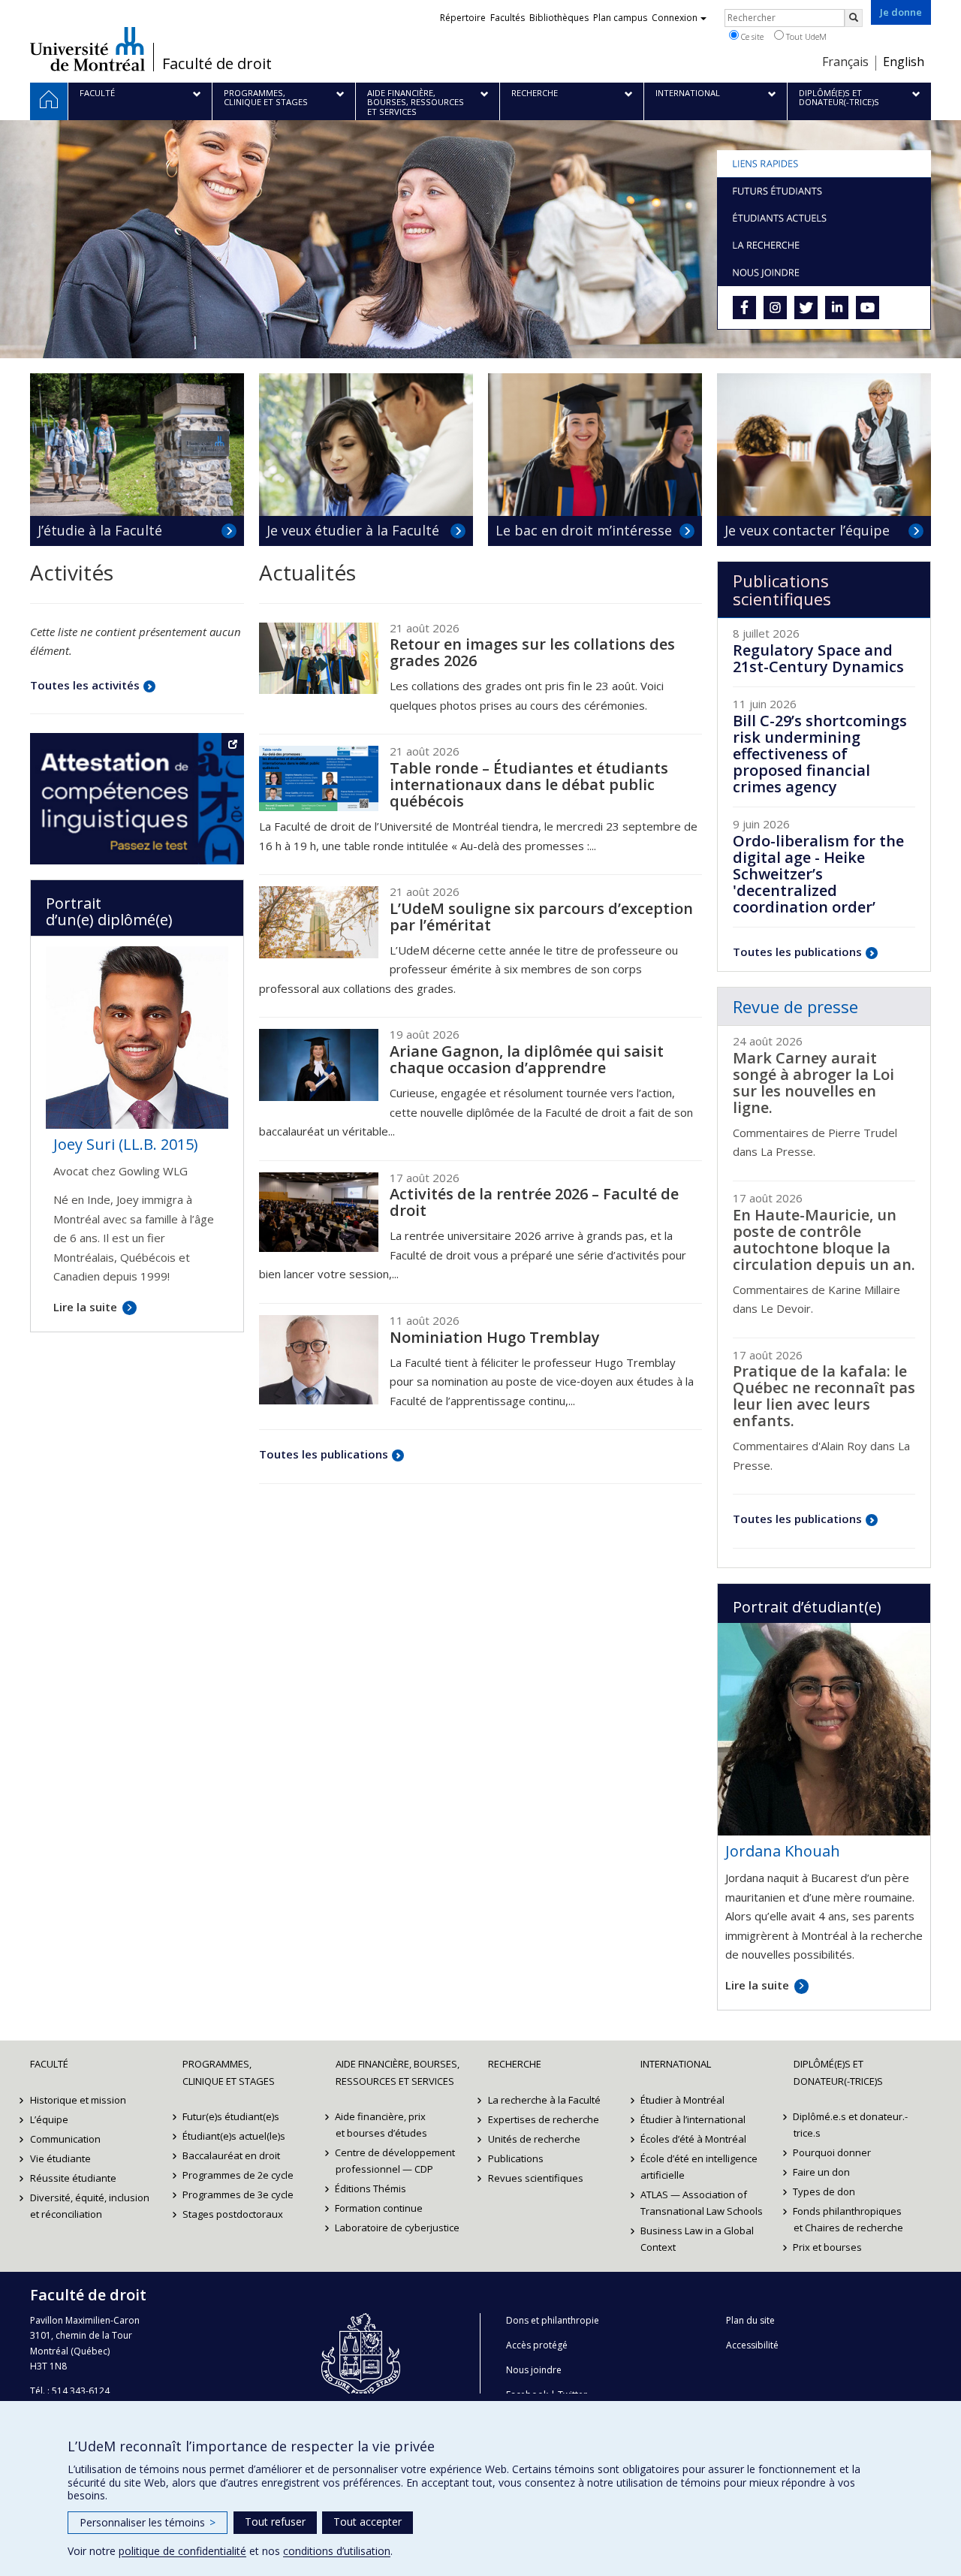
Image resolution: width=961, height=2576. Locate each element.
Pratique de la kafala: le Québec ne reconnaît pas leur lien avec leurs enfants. (824, 1396)
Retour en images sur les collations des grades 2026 (532, 652)
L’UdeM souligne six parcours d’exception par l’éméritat (541, 917)
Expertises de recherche (544, 2119)
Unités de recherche (534, 2139)
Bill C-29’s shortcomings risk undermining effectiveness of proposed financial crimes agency (820, 754)
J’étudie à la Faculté (100, 530)
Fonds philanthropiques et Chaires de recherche (848, 2219)
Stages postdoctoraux (233, 2214)
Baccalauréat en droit (231, 2155)
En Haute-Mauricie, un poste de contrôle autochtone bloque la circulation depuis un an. (824, 1240)
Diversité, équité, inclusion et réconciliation (90, 2206)
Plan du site (750, 2320)
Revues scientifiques (536, 2178)
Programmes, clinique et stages (229, 2072)
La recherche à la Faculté (544, 2100)
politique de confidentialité (182, 2551)
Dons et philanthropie (553, 2320)
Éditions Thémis (371, 2188)
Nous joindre (534, 2370)
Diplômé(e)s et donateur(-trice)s (838, 2072)
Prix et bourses (828, 2247)
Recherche (515, 2064)
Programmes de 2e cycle (238, 2175)
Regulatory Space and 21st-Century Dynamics (818, 658)
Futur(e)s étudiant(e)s (231, 2116)
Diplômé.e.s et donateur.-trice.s (851, 2125)
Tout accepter (368, 2522)
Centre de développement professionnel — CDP (396, 2161)
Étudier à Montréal (682, 2100)
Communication (65, 2139)
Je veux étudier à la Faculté (353, 530)
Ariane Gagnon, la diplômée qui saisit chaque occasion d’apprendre (527, 1059)
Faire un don (822, 2172)
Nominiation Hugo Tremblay (495, 1337)
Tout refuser (275, 2522)
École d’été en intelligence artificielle (699, 2167)
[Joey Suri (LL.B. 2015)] (137, 1036)
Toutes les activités (85, 685)
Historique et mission (78, 2100)
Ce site (751, 36)
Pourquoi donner (833, 2152)
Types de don (825, 2191)
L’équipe (49, 2119)
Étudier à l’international (693, 2119)
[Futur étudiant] (824, 191)
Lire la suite (757, 1985)
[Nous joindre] (824, 272)
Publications (516, 2158)
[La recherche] (824, 245)
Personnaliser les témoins (148, 2522)
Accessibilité (752, 2345)
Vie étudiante (60, 2158)
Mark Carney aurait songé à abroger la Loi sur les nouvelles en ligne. (813, 1083)
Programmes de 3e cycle (238, 2194)
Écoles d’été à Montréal (693, 2139)
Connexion (675, 18)
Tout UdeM (805, 36)
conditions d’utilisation (337, 2551)
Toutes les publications (324, 1454)
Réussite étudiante (73, 2178)
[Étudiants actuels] (824, 218)
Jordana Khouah (783, 1851)
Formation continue (380, 2208)
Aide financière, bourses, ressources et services (398, 2072)
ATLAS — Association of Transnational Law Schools (702, 2203)
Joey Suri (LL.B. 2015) (126, 1144)
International (676, 2064)
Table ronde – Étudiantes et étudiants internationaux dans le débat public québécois (529, 784)
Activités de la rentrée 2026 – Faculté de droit (534, 1202)
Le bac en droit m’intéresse (584, 530)
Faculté (49, 2064)
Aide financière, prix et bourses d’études (381, 2125)
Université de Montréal (87, 49)
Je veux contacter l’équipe (807, 530)
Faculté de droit (217, 64)
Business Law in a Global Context (697, 2239)
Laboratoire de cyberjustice (398, 2228)
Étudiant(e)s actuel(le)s (234, 2136)
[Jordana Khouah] (824, 1727)
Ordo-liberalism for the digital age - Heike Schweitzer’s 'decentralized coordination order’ (818, 874)
